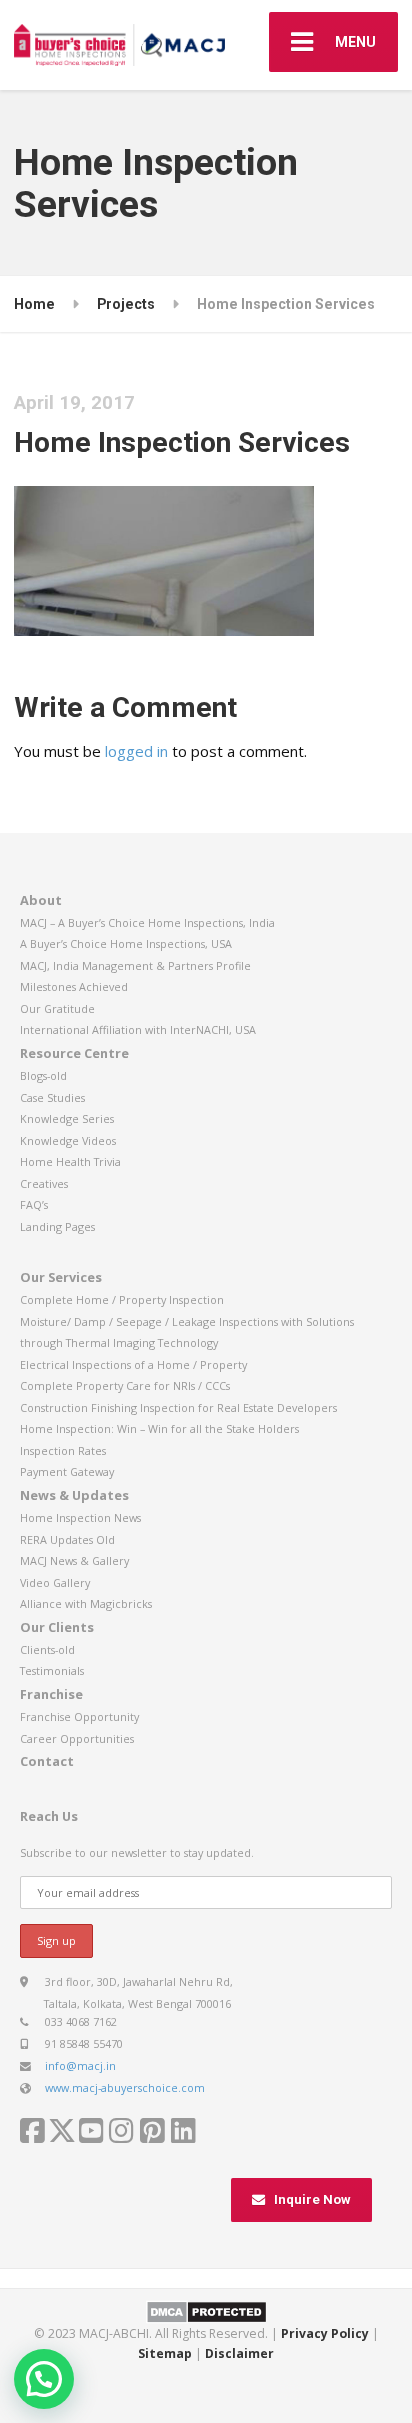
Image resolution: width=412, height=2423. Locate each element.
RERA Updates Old (67, 1539)
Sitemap (165, 2353)
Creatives (44, 1183)
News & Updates (74, 1495)
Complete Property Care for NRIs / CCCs (125, 1385)
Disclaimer (239, 2353)
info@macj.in (80, 2065)
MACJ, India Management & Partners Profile (135, 965)
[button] (44, 2379)
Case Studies (52, 1097)
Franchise (51, 1694)
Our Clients (57, 1627)
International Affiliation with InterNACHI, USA (138, 1029)
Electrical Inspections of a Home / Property (133, 1364)
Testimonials (52, 1670)
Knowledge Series (67, 1118)
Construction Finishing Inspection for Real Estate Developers (178, 1407)
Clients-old (47, 1649)
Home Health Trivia (70, 1161)
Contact (47, 1761)
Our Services (61, 1277)
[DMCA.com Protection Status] (206, 2310)
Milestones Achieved (74, 986)
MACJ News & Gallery (74, 1560)
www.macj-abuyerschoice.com (125, 2087)
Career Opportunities (77, 1738)
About (41, 900)
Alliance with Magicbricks (86, 1603)
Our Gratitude (57, 1008)
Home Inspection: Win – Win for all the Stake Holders (159, 1428)
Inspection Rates (63, 1450)
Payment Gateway (67, 1471)
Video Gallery (55, 1582)
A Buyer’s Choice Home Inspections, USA (126, 943)
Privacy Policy (325, 2333)
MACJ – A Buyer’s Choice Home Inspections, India (147, 922)
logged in (136, 751)
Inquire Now (312, 2199)
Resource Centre (74, 1053)
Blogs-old (43, 1075)
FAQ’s (34, 1204)
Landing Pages (57, 1226)
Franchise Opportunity (79, 1716)
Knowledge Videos (68, 1140)
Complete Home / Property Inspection (122, 1299)
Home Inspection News (80, 1517)
